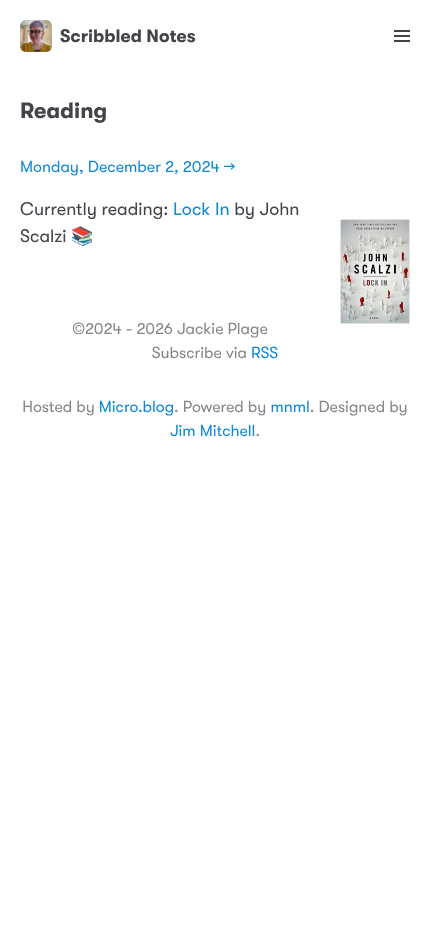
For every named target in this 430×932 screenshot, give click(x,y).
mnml (289, 407)
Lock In (201, 210)
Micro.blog (136, 407)
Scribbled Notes (128, 36)
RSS (264, 353)
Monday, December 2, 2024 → (127, 167)
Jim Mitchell (212, 431)
